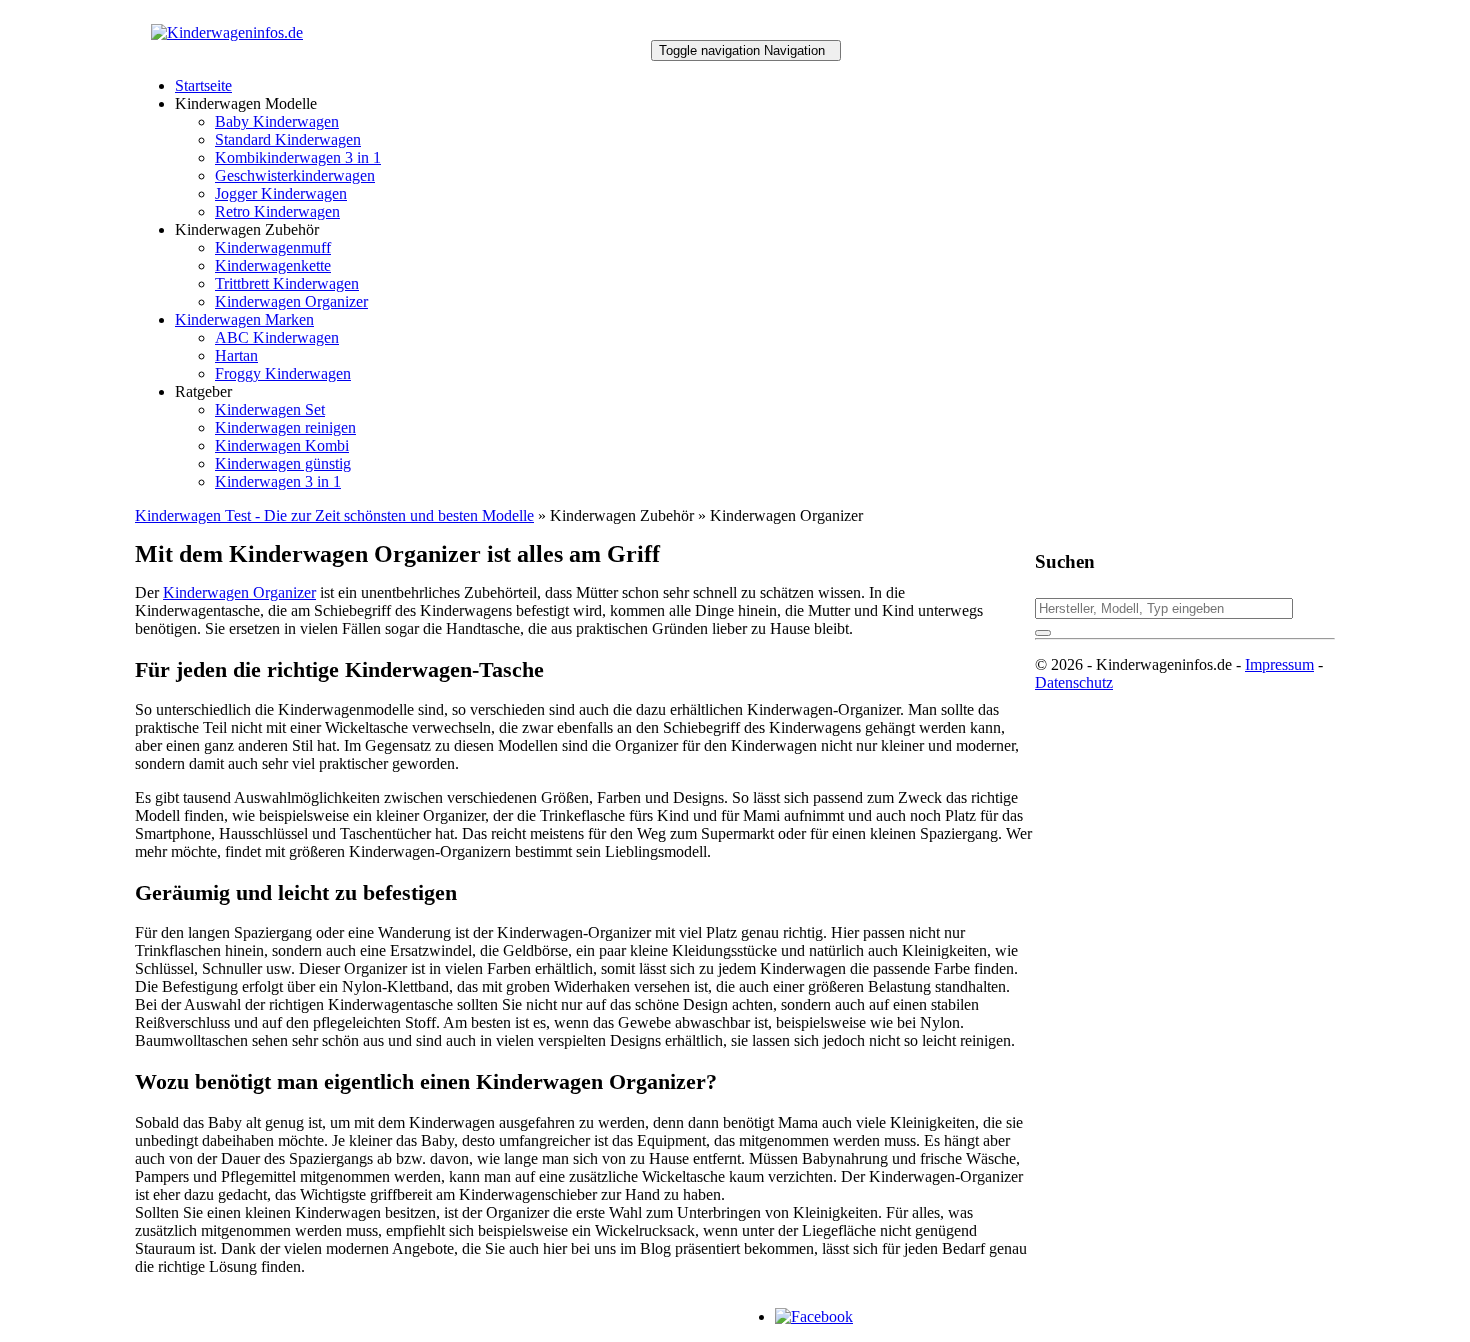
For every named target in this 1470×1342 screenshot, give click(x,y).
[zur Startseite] (227, 32)
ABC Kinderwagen (277, 337)
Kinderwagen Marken (244, 319)
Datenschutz (1074, 682)
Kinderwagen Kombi (282, 445)
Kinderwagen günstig (283, 463)
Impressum (1279, 664)
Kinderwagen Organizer (291, 301)
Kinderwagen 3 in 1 (278, 481)
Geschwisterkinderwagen (295, 175)
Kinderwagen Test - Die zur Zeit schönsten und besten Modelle (334, 515)
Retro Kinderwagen (277, 211)
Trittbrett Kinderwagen (287, 283)
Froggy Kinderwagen (283, 373)
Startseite (203, 85)
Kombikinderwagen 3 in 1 (298, 157)
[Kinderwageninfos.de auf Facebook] (814, 1316)
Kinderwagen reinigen (285, 427)
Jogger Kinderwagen (281, 193)
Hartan (236, 355)
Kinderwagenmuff (273, 247)
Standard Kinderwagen (288, 139)
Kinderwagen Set (270, 409)
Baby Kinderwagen (277, 121)
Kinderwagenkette (273, 265)
